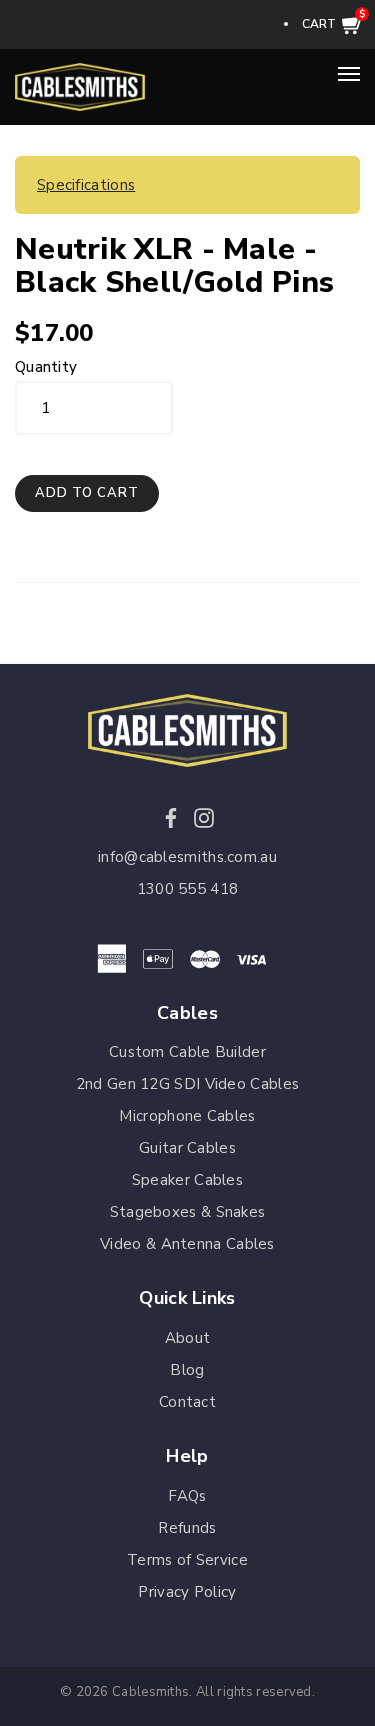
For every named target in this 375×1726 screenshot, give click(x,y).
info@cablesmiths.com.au (187, 857)
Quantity (46, 367)
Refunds (187, 1528)
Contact (187, 1402)
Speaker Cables (187, 1180)
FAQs (187, 1496)
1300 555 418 (188, 889)
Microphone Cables (187, 1116)
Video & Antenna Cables (187, 1244)
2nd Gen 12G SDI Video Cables (187, 1084)
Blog (187, 1370)
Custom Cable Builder (187, 1052)
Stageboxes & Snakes (188, 1212)
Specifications (86, 185)
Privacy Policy (187, 1592)
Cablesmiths (150, 1692)
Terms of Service (187, 1560)
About (188, 1338)
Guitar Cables (187, 1148)
